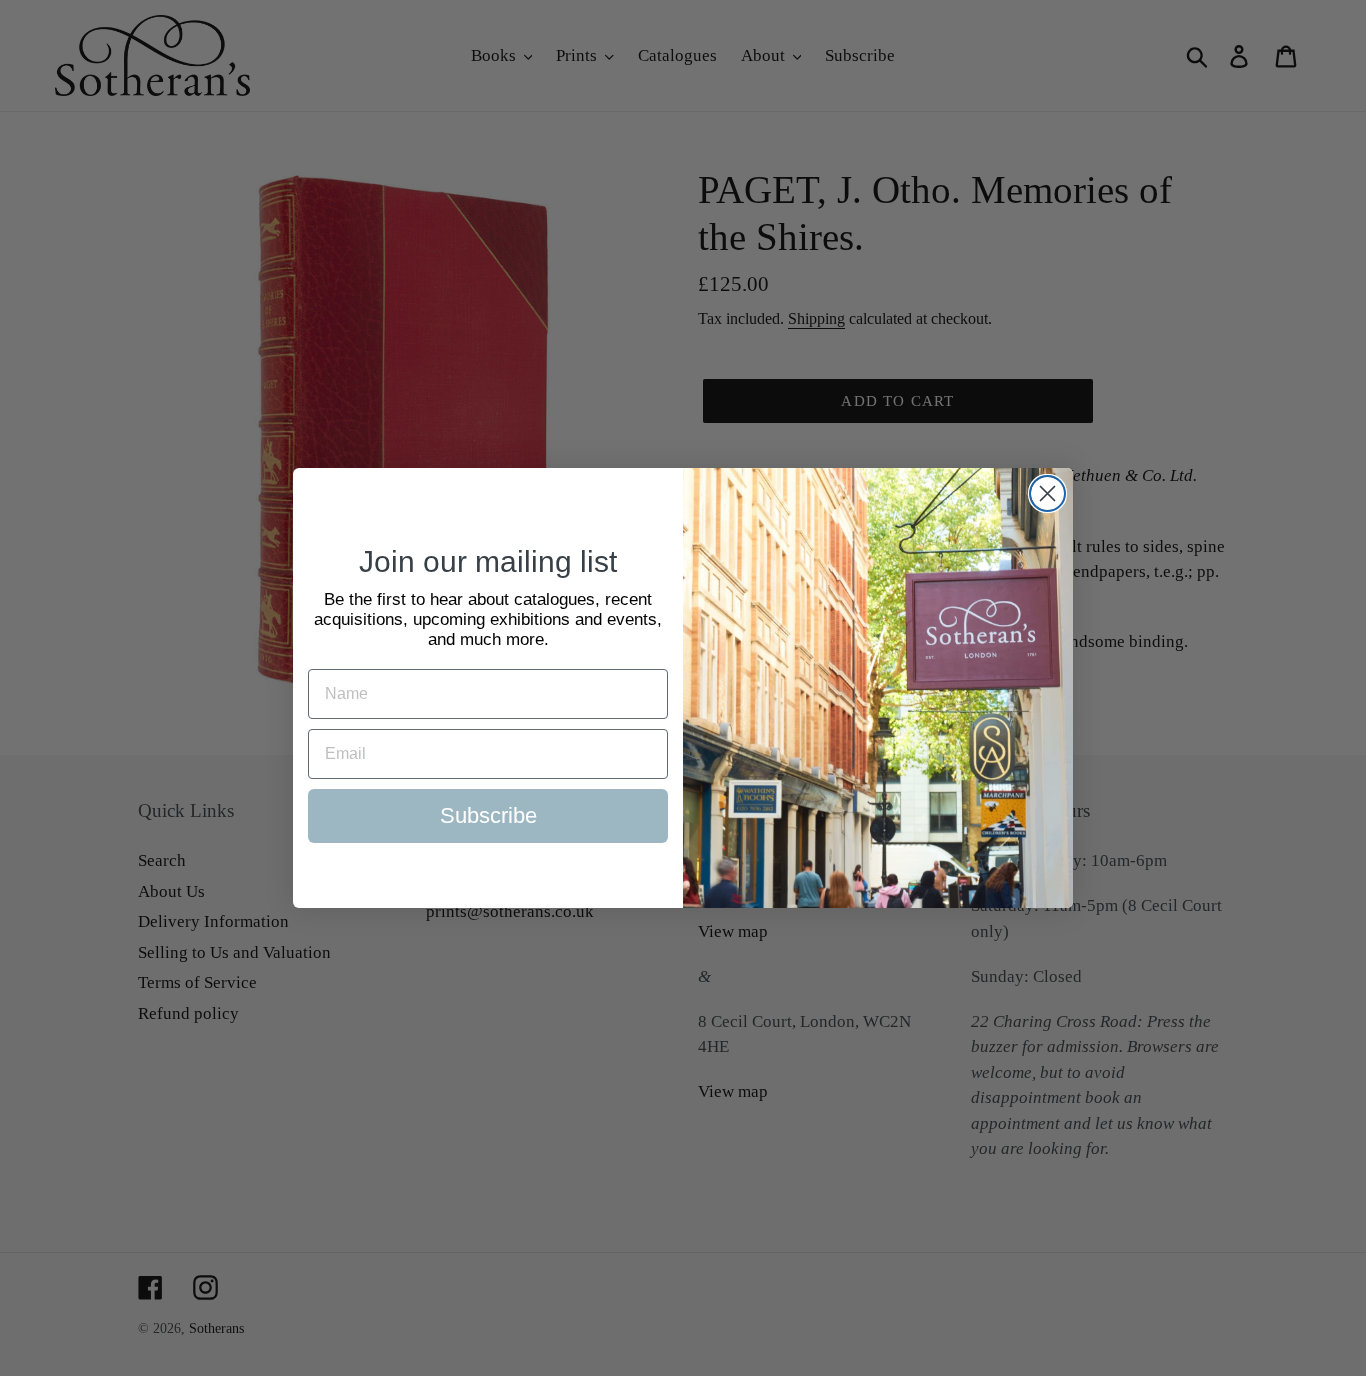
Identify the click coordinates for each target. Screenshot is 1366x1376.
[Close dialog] (1047, 493)
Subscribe (488, 815)
